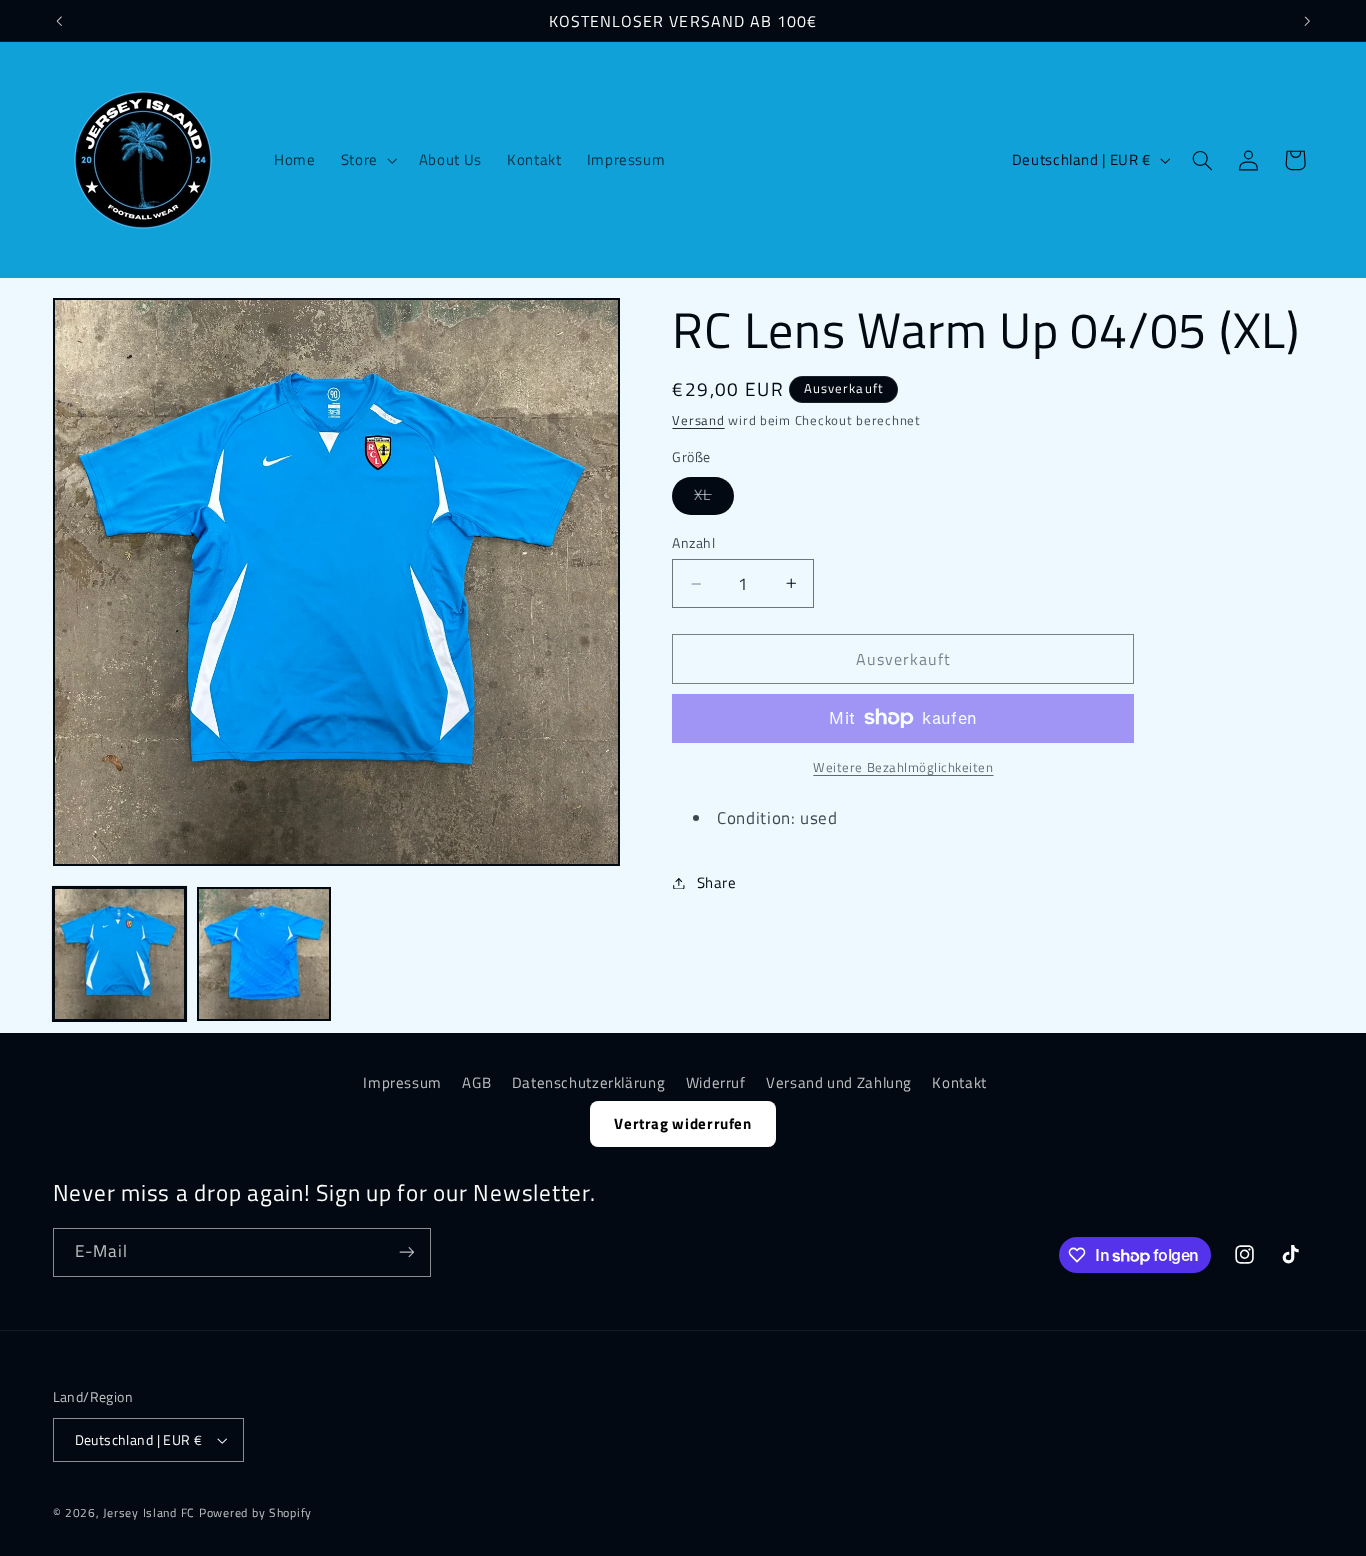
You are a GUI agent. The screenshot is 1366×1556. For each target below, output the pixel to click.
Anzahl (693, 543)
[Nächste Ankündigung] (1307, 21)
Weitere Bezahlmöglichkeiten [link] (903, 768)
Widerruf (716, 1082)
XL (713, 498)
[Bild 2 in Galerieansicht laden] (264, 954)
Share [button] (716, 882)
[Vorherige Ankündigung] (59, 21)
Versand (698, 420)
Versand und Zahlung (839, 1082)
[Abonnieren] (406, 1252)
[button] (367, 160)
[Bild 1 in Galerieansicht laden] (120, 954)
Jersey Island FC (149, 1512)
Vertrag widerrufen (682, 1123)
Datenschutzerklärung (589, 1082)
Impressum (402, 1082)
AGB (476, 1082)
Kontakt (959, 1082)
